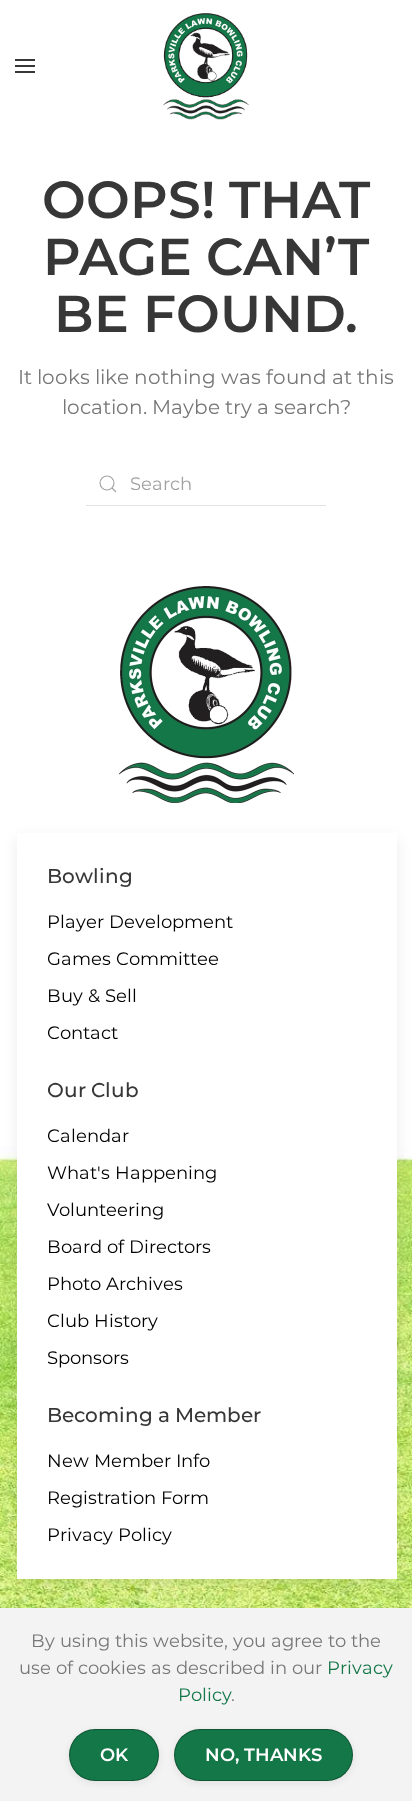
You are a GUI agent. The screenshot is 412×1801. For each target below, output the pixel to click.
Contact (82, 1033)
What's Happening (132, 1173)
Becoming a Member (154, 1415)
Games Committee (133, 959)
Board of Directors (129, 1247)
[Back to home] (206, 66)
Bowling (90, 876)
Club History (102, 1321)
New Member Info (128, 1461)
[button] (25, 66)
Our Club (93, 1090)
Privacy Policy (109, 1535)
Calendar (88, 1136)
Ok (114, 1755)
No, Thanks (263, 1755)
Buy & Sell (92, 996)
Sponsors (88, 1358)
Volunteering (105, 1210)
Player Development (140, 922)
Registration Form (128, 1498)
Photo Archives (115, 1284)
